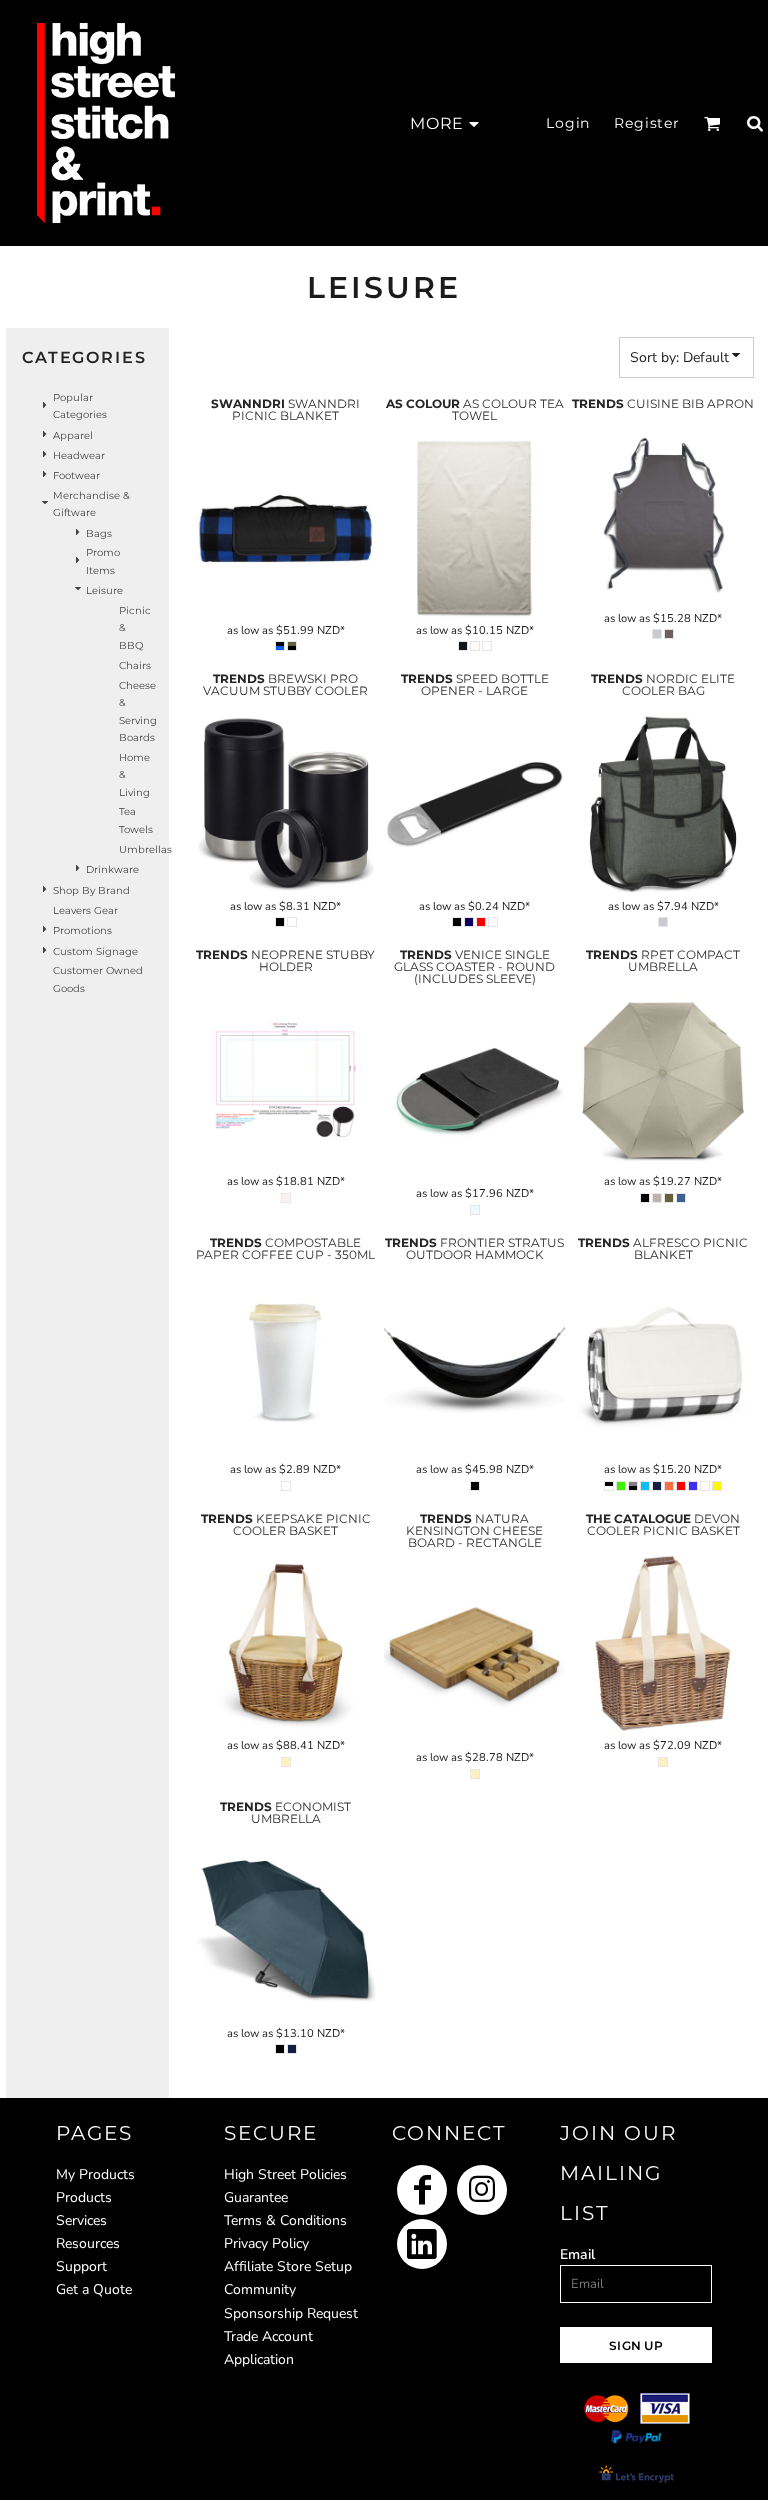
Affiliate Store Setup (288, 2266)
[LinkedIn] (422, 2244)
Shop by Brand (91, 890)
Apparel (73, 435)
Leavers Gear (85, 910)
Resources (88, 2243)
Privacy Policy (266, 2243)
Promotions (82, 930)
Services (81, 2220)
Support (81, 2266)
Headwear (79, 455)
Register (647, 123)
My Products (95, 2174)
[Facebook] (422, 2190)
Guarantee (256, 2197)
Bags (99, 533)
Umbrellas (145, 849)
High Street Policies (285, 2174)
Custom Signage (95, 951)
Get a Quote (94, 2289)
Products (84, 2197)
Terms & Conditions (285, 2220)
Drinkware (112, 869)
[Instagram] (482, 2190)
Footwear (76, 475)
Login (568, 123)
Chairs (135, 665)
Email (577, 2254)
